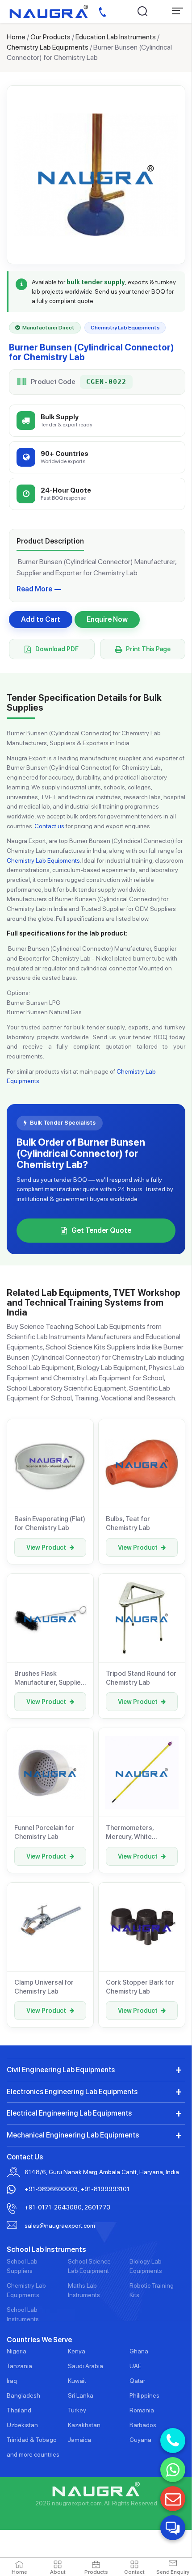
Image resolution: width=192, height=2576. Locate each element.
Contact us (49, 826)
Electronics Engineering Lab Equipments (72, 2092)
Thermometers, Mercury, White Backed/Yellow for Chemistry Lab (134, 1833)
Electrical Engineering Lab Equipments (69, 2113)
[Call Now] (173, 2441)
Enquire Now (107, 619)
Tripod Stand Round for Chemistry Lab (141, 1678)
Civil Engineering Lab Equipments (61, 2070)
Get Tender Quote (101, 1230)
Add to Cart (41, 619)
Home (16, 37)
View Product (46, 1547)
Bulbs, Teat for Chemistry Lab (128, 1523)
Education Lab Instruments (116, 37)
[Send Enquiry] (173, 2499)
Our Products (50, 37)
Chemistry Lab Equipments (48, 47)
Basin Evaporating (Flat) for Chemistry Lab (50, 1523)
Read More (34, 589)
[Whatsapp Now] (173, 2470)
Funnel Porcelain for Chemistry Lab (44, 1832)
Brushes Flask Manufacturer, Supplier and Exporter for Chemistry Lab (49, 1678)
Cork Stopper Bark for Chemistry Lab (140, 1987)
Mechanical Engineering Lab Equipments (73, 2135)
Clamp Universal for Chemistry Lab (44, 1987)
